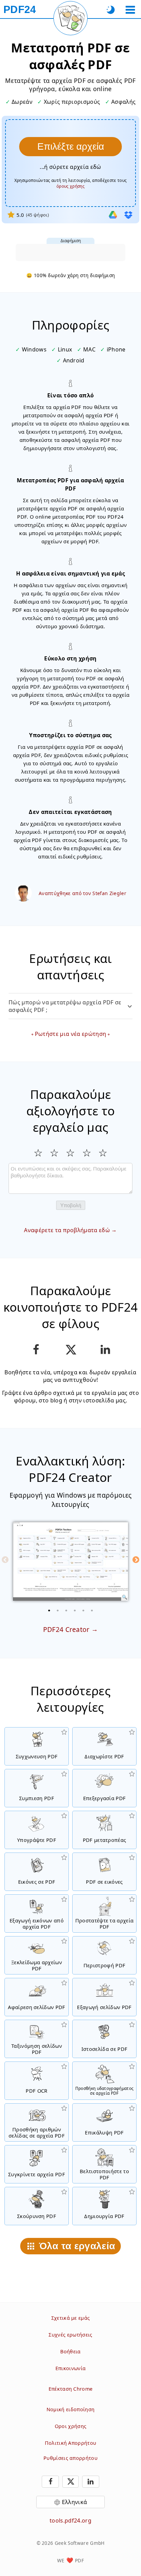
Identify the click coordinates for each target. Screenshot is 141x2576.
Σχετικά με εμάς (71, 2318)
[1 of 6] (49, 1610)
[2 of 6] (58, 1610)
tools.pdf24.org (70, 2521)
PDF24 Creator (66, 1629)
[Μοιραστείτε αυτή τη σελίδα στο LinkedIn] (105, 1350)
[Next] (136, 1560)
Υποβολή (71, 1205)
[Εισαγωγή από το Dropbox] (128, 215)
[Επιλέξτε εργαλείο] (130, 10)
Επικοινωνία (71, 2368)
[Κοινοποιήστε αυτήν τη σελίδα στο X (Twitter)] (70, 1350)
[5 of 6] (84, 1610)
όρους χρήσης (70, 186)
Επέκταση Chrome (71, 2389)
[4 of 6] (75, 1610)
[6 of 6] (92, 1610)
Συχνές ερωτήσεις (70, 2335)
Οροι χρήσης (71, 2426)
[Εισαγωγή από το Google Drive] (113, 215)
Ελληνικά (75, 2502)
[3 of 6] (66, 1610)
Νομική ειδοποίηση (70, 2409)
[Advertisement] (70, 252)
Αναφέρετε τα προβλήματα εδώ (67, 1230)
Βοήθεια (70, 2351)
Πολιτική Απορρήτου (71, 2443)
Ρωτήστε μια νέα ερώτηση (70, 1034)
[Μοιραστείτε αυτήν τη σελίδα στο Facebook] (36, 1350)
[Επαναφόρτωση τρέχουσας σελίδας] (70, 18)
